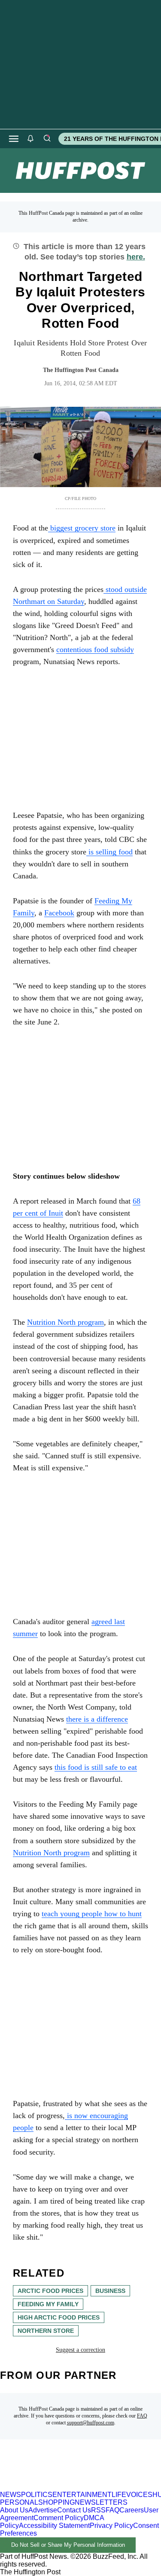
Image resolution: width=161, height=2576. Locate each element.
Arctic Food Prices (50, 2291)
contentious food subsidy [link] (95, 649)
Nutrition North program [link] (65, 1322)
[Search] (47, 139)
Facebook (59, 913)
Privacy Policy (111, 2526)
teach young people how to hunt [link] (92, 1914)
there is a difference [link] (97, 1719)
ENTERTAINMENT (82, 2495)
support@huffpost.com (91, 2423)
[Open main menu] (14, 139)
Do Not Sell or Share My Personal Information (68, 2545)
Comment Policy (59, 2518)
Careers (132, 2510)
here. (136, 257)
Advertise (43, 2510)
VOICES (139, 2495)
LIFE (119, 2495)
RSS (98, 2510)
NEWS (11, 2495)
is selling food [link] (109, 852)
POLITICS (37, 2495)
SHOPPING (56, 2502)
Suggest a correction (80, 2350)
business (110, 2291)
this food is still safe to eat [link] (96, 1767)
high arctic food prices (59, 2317)
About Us (14, 2510)
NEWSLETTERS (101, 2502)
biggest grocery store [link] (82, 528)
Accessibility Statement (54, 2526)
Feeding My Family (48, 2304)
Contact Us (74, 2510)
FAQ (142, 2416)
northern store (46, 2331)
